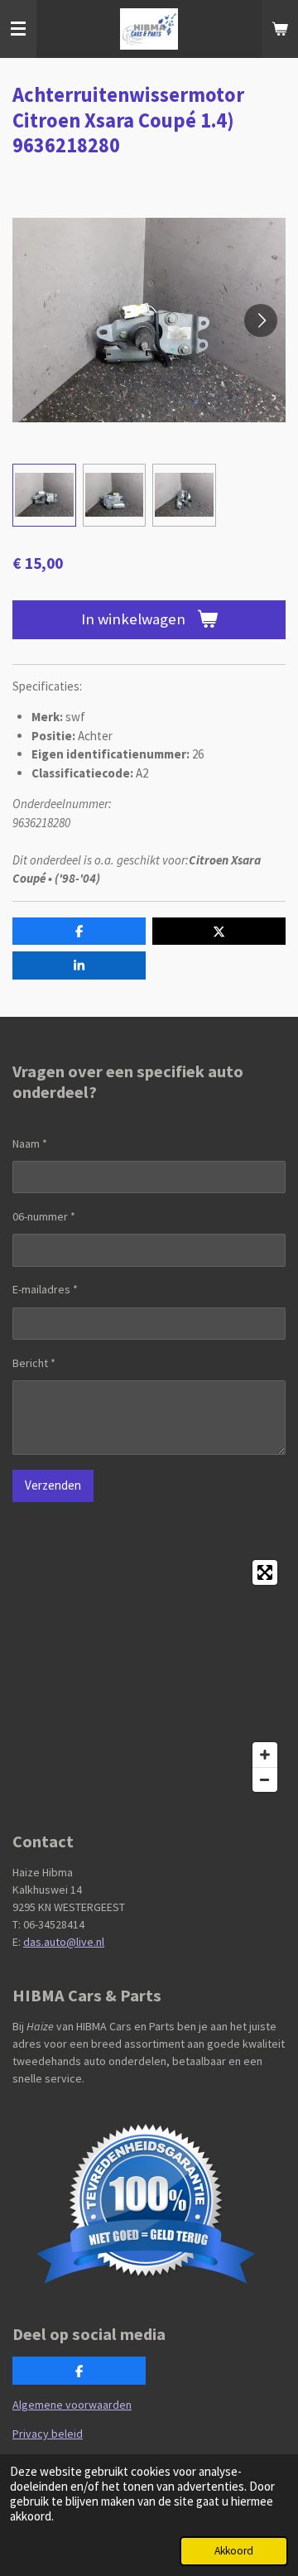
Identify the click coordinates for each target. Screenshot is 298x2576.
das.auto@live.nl (64, 1942)
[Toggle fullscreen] (265, 1572)
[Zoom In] (265, 1755)
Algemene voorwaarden (72, 2405)
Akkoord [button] (234, 2551)
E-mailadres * (45, 1289)
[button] (44, 496)
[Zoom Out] (265, 1779)
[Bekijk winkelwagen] (280, 29)
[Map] (149, 1676)
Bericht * (34, 1363)
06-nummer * (44, 1216)
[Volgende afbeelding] (261, 320)
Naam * (30, 1144)
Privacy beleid (48, 2434)
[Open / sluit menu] (18, 29)
